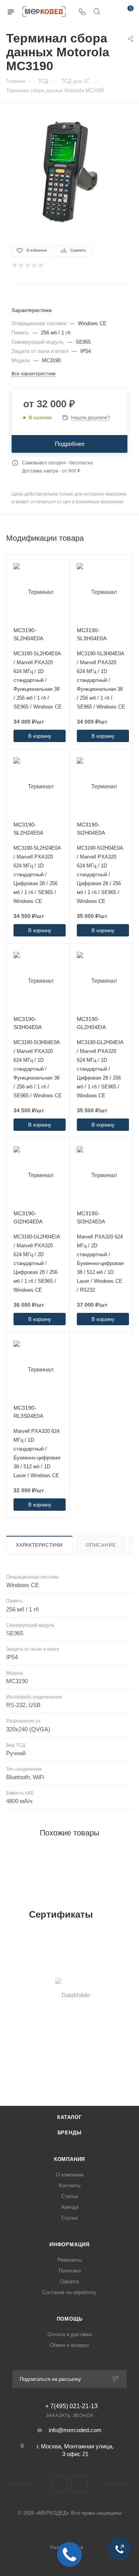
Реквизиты (70, 2260)
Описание (101, 1545)
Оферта (69, 2282)
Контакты (69, 2185)
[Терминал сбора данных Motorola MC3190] (69, 173)
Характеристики (39, 1545)
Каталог (69, 2117)
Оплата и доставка (70, 2334)
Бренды (70, 2133)
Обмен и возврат (69, 2345)
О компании (70, 2175)
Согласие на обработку (69, 2292)
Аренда (70, 2207)
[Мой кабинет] (111, 12)
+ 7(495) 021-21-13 (71, 2406)
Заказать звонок (70, 2416)
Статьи (69, 2196)
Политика (70, 2271)
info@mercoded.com (75, 2430)
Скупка (69, 2218)
